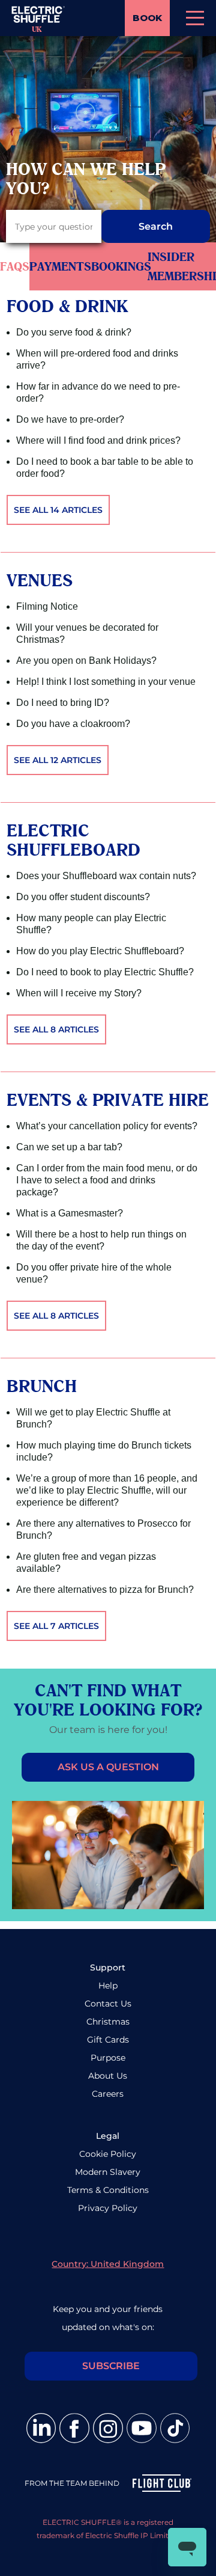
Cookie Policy (108, 2154)
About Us (108, 2076)
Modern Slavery (108, 2172)
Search (156, 226)
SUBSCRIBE (111, 2366)
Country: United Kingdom (108, 2264)
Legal (108, 2136)
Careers (108, 2094)
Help (108, 1986)
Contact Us (108, 2004)
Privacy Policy (108, 2208)
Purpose (108, 2058)
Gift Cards (108, 2040)
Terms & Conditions (108, 2190)
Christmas (108, 2022)
